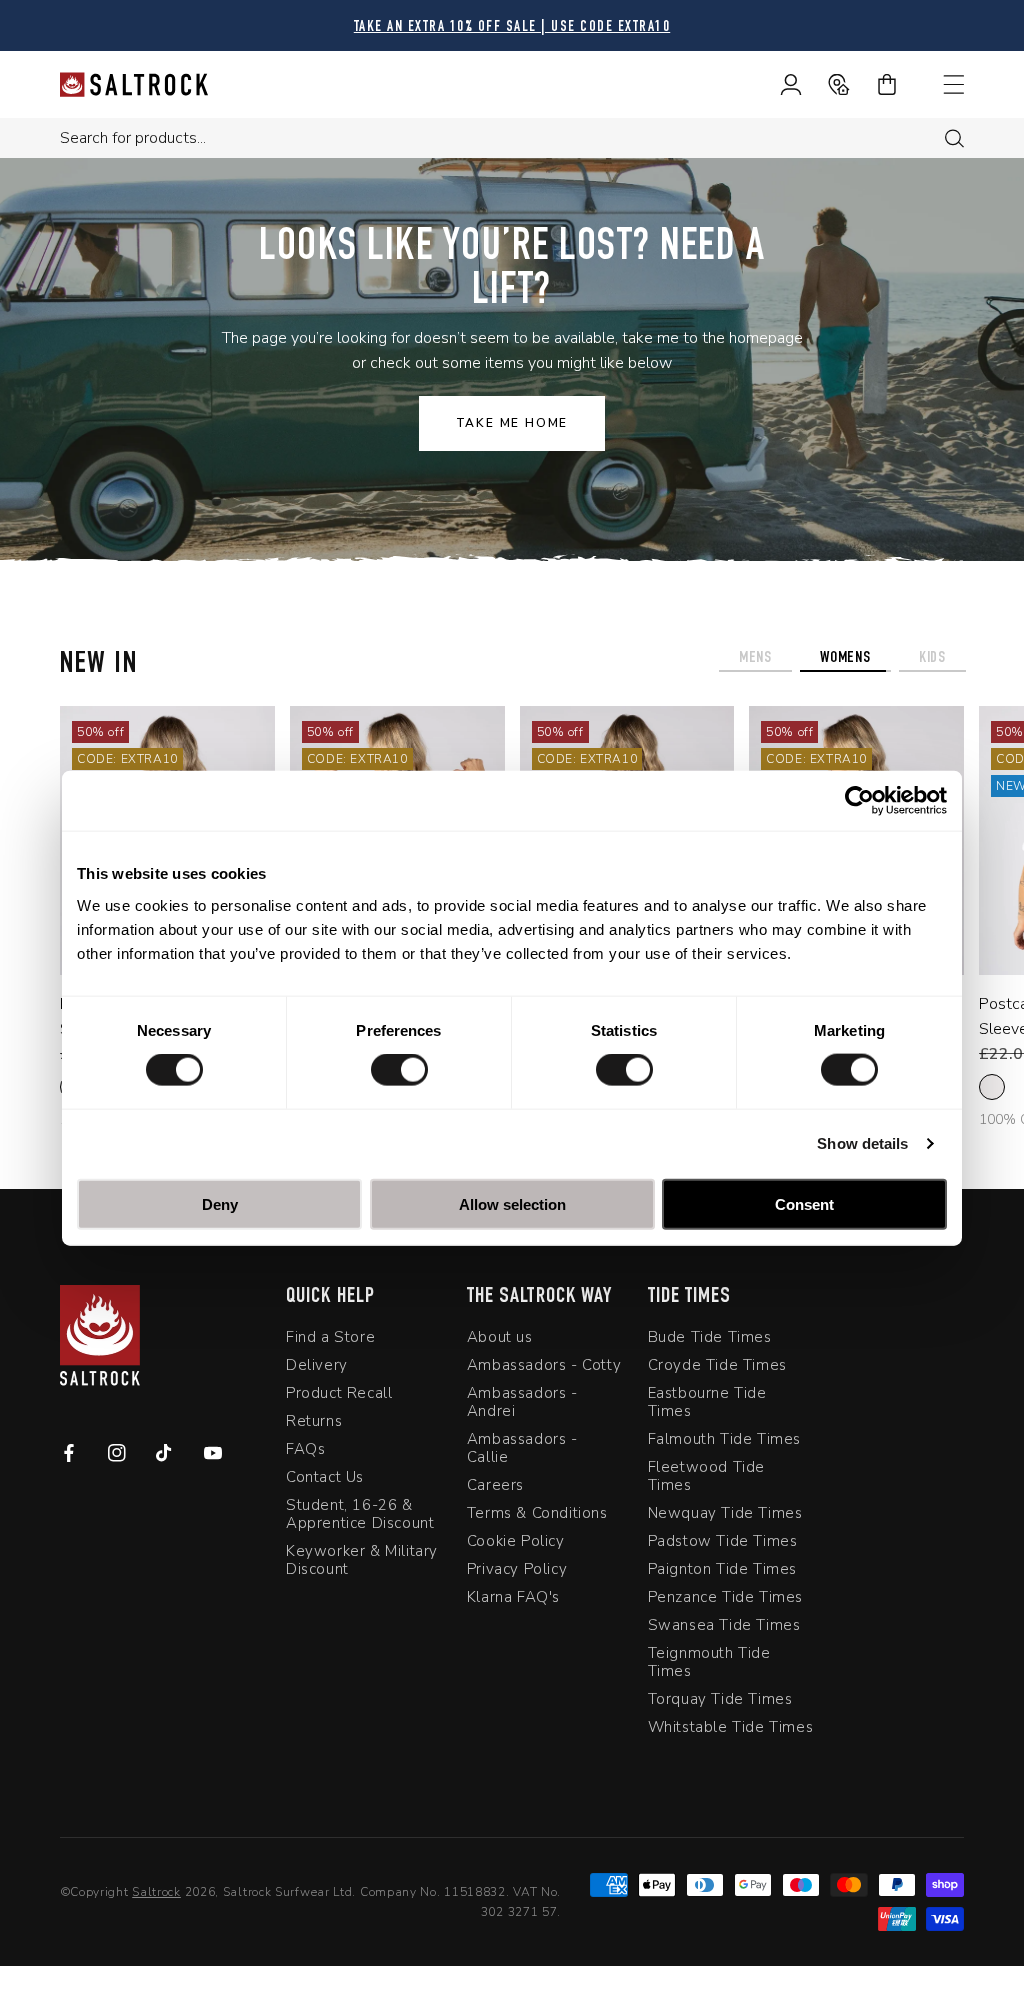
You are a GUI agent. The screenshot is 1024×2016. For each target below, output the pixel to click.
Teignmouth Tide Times (709, 1662)
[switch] (399, 1070)
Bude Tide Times (710, 1337)
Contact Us (325, 1477)
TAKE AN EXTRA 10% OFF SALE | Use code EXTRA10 (512, 27)
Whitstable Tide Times (731, 1727)
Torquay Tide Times (720, 1699)
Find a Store (330, 1337)
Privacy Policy (517, 1569)
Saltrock (156, 1892)
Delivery (317, 1365)
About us (500, 1337)
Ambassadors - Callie (522, 1448)
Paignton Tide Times (722, 1569)
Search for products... (133, 138)
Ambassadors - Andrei (522, 1402)
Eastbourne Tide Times (707, 1402)
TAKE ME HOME (512, 423)
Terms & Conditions (537, 1513)
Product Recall (339, 1393)
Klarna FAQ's (513, 1597)
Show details (862, 1143)
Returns (314, 1421)
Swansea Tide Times (724, 1625)
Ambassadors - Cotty (544, 1365)
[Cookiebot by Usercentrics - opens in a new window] (859, 801)
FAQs (305, 1449)
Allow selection (512, 1203)
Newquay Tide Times (725, 1513)
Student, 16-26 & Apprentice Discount (360, 1514)
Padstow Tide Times (723, 1541)
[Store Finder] (826, 84)
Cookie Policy (516, 1541)
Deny (220, 1203)
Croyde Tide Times (717, 1365)
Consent (804, 1203)
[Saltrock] (134, 84)
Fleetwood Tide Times (706, 1476)
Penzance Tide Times (725, 1597)
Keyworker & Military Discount (362, 1560)
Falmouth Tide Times (724, 1439)
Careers (495, 1485)
